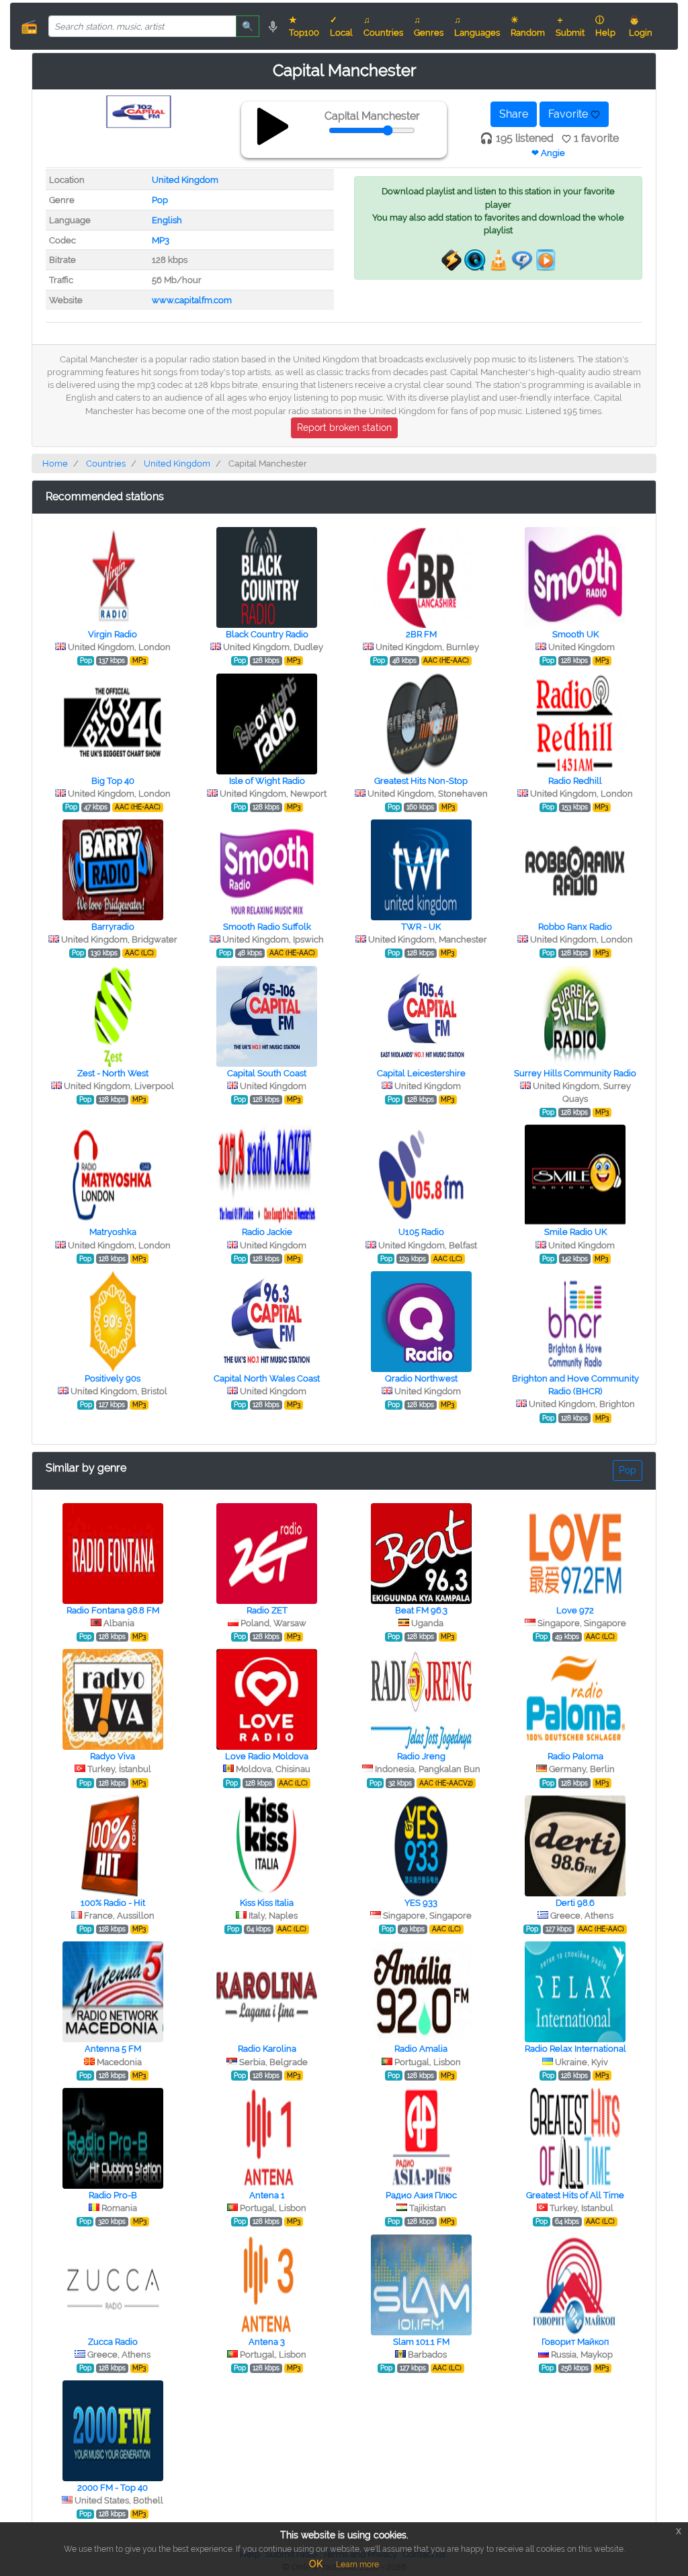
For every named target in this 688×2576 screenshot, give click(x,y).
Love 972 (575, 1610)
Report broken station (344, 428)
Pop (160, 200)
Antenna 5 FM (113, 2049)
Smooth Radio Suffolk (267, 927)
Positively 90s (113, 1378)
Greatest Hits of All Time (575, 2195)
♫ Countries (383, 26)
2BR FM (421, 634)
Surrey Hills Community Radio (575, 1073)
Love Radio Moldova (267, 1756)
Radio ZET (267, 1610)
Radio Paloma (575, 1756)
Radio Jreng (421, 1756)
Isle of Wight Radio (267, 781)
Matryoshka (113, 1232)
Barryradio (113, 927)
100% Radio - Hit (113, 1903)
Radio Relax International (575, 2049)
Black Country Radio (267, 634)
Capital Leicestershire (421, 1073)
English (167, 220)
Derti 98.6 (575, 1903)
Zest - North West (113, 1073)
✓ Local (341, 26)
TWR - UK (421, 927)
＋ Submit (570, 26)
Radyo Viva (113, 1756)
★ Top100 (304, 26)
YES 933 (421, 1903)
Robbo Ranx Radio (575, 927)
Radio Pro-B (113, 2195)
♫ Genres (429, 26)
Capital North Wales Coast (267, 1378)
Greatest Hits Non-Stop (421, 781)
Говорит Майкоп (575, 2342)
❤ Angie (548, 153)
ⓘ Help (605, 26)
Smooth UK (575, 634)
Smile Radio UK (575, 1232)
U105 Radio (421, 1232)
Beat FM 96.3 (421, 1610)
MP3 (161, 240)
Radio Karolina (267, 2049)
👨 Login (641, 26)
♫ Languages (477, 26)
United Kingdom (185, 180)
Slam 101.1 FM (421, 2342)
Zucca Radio (113, 2342)
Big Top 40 (113, 781)
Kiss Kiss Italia (267, 1903)
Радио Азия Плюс (421, 2195)
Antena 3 (267, 2342)
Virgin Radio (113, 634)
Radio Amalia (421, 2049)
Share (514, 114)
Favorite (569, 114)
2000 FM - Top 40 (113, 2488)
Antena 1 (267, 2195)
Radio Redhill (575, 781)
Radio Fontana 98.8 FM (113, 1610)
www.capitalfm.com (192, 300)
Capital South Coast (267, 1073)
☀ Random (528, 26)
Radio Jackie (267, 1232)
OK (316, 2564)
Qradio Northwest (421, 1378)
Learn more (357, 2565)
